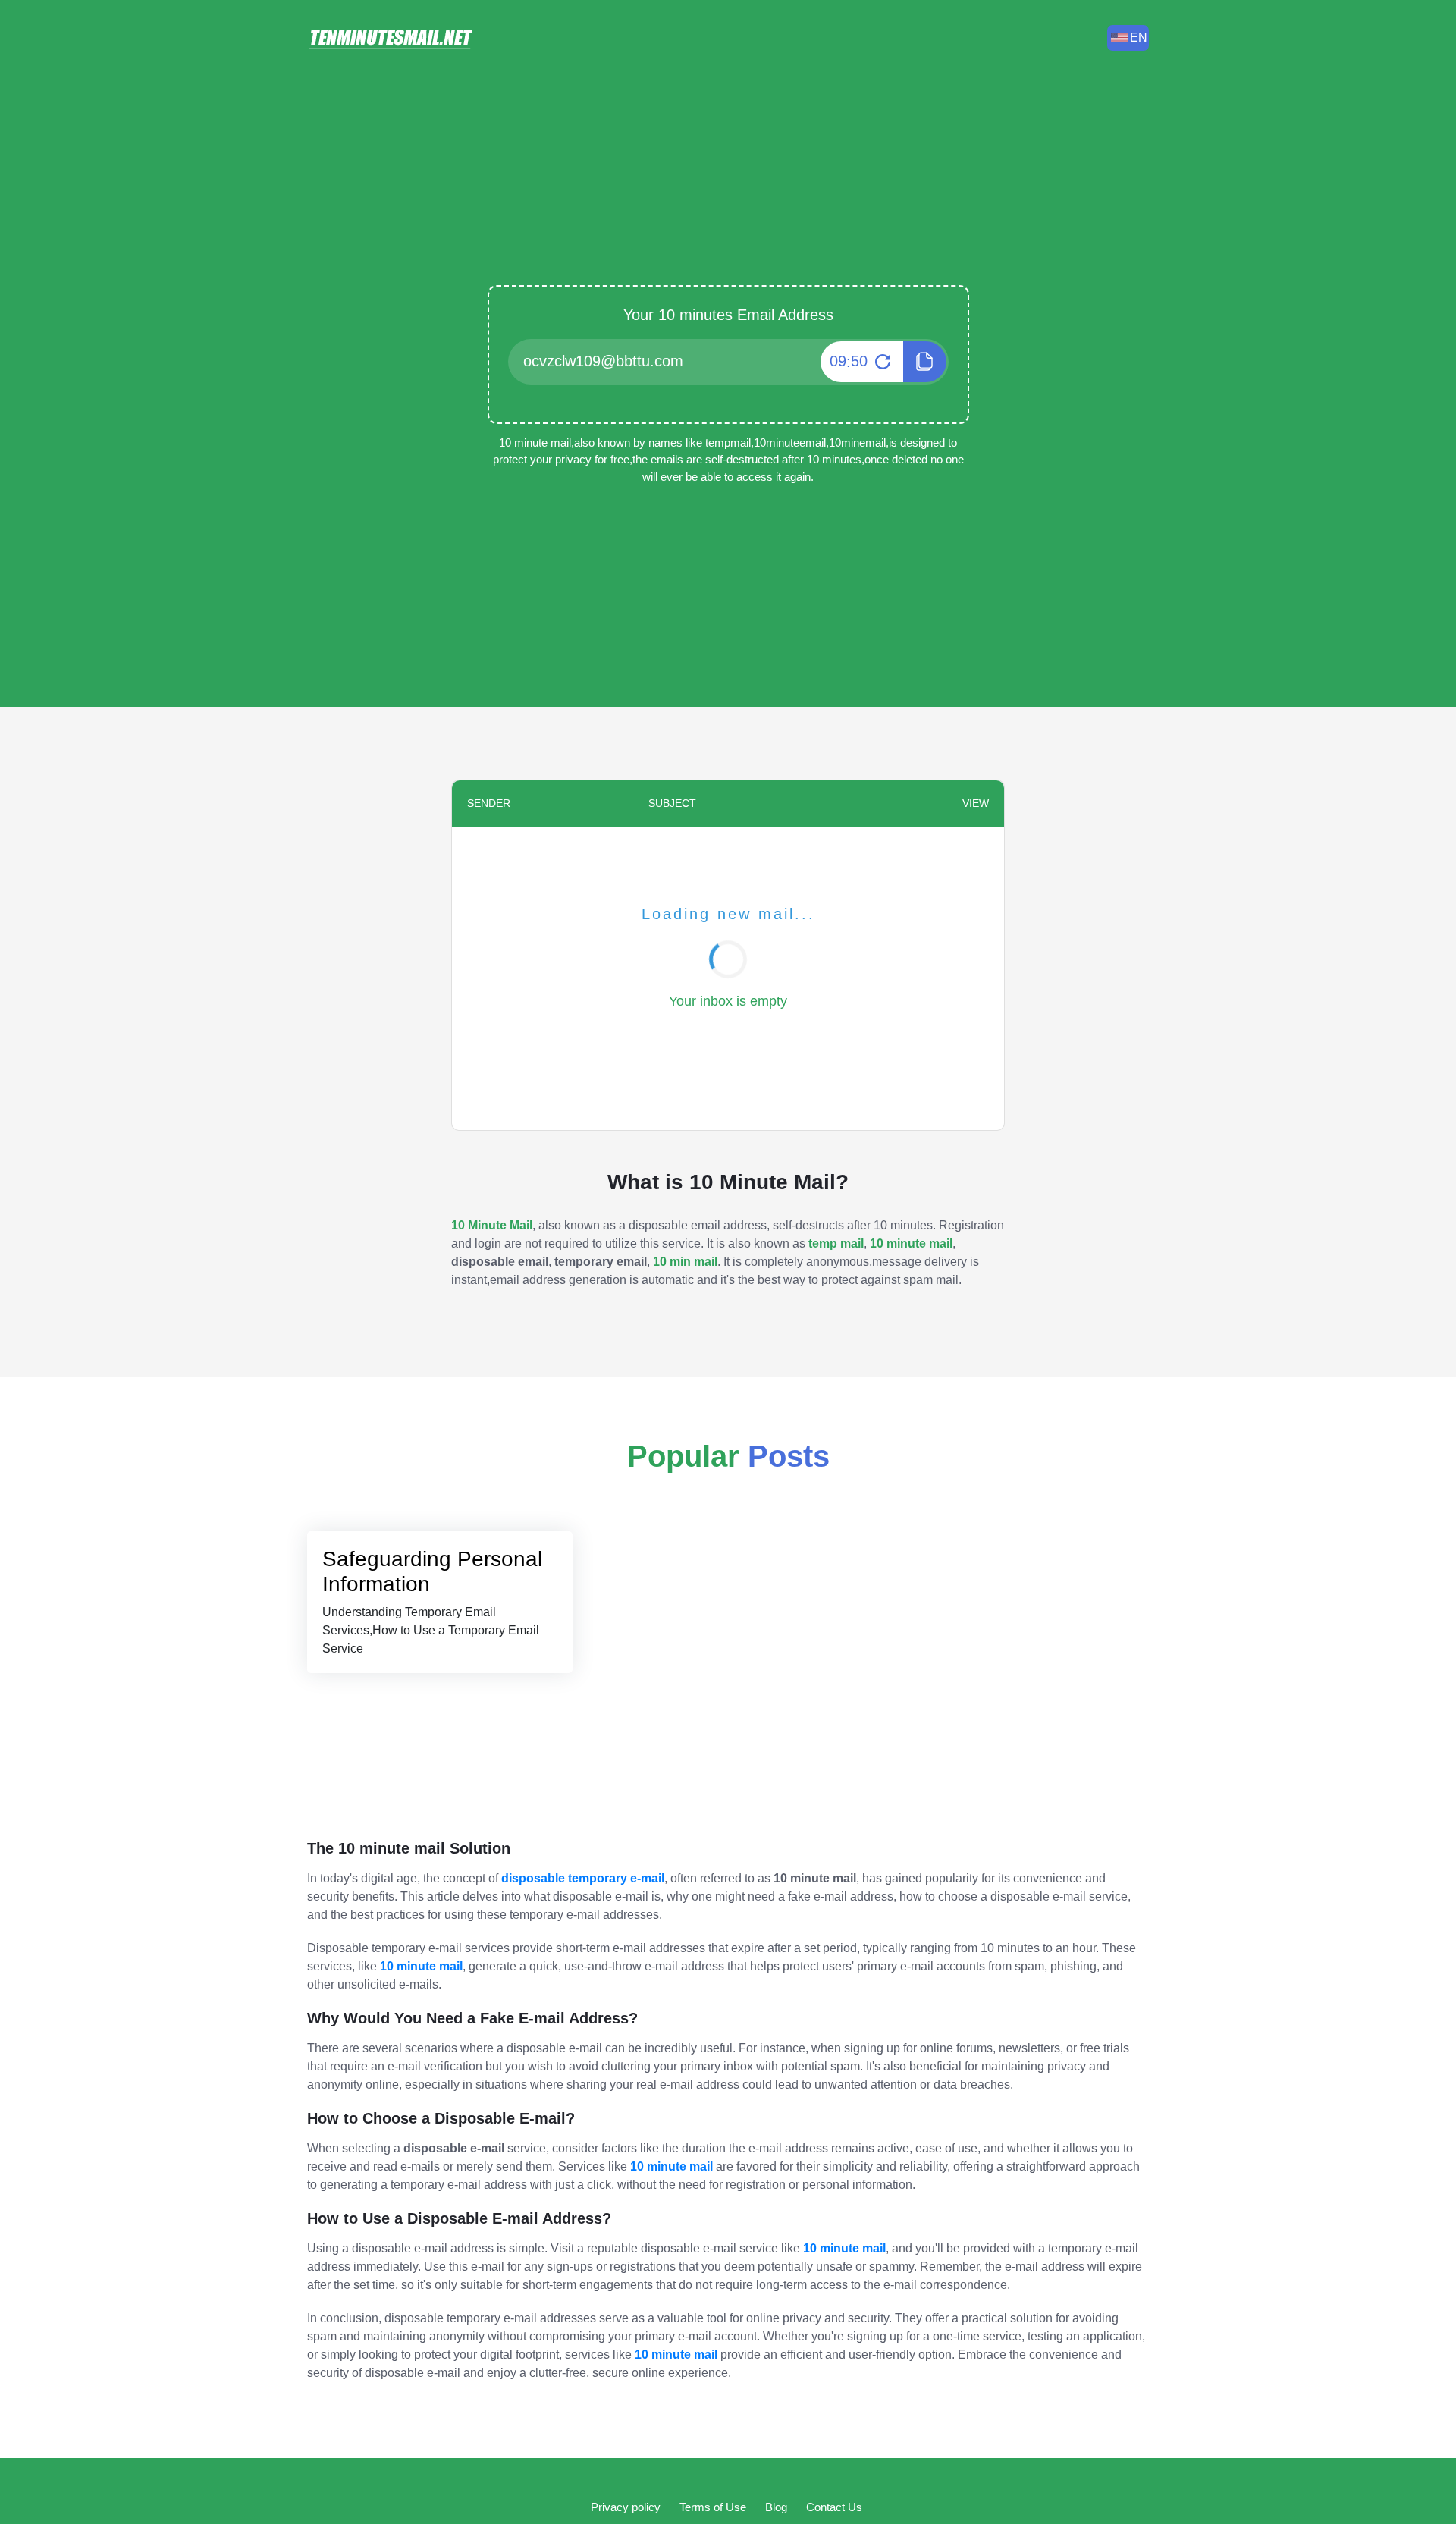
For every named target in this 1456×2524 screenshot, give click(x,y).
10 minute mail (911, 1243)
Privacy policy (626, 2507)
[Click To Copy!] (925, 362)
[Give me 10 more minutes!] (881, 362)
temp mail (836, 1243)
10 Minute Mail (492, 1225)
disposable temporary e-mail (583, 1878)
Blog (776, 2507)
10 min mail (685, 1262)
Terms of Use (713, 2507)
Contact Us (834, 2507)
